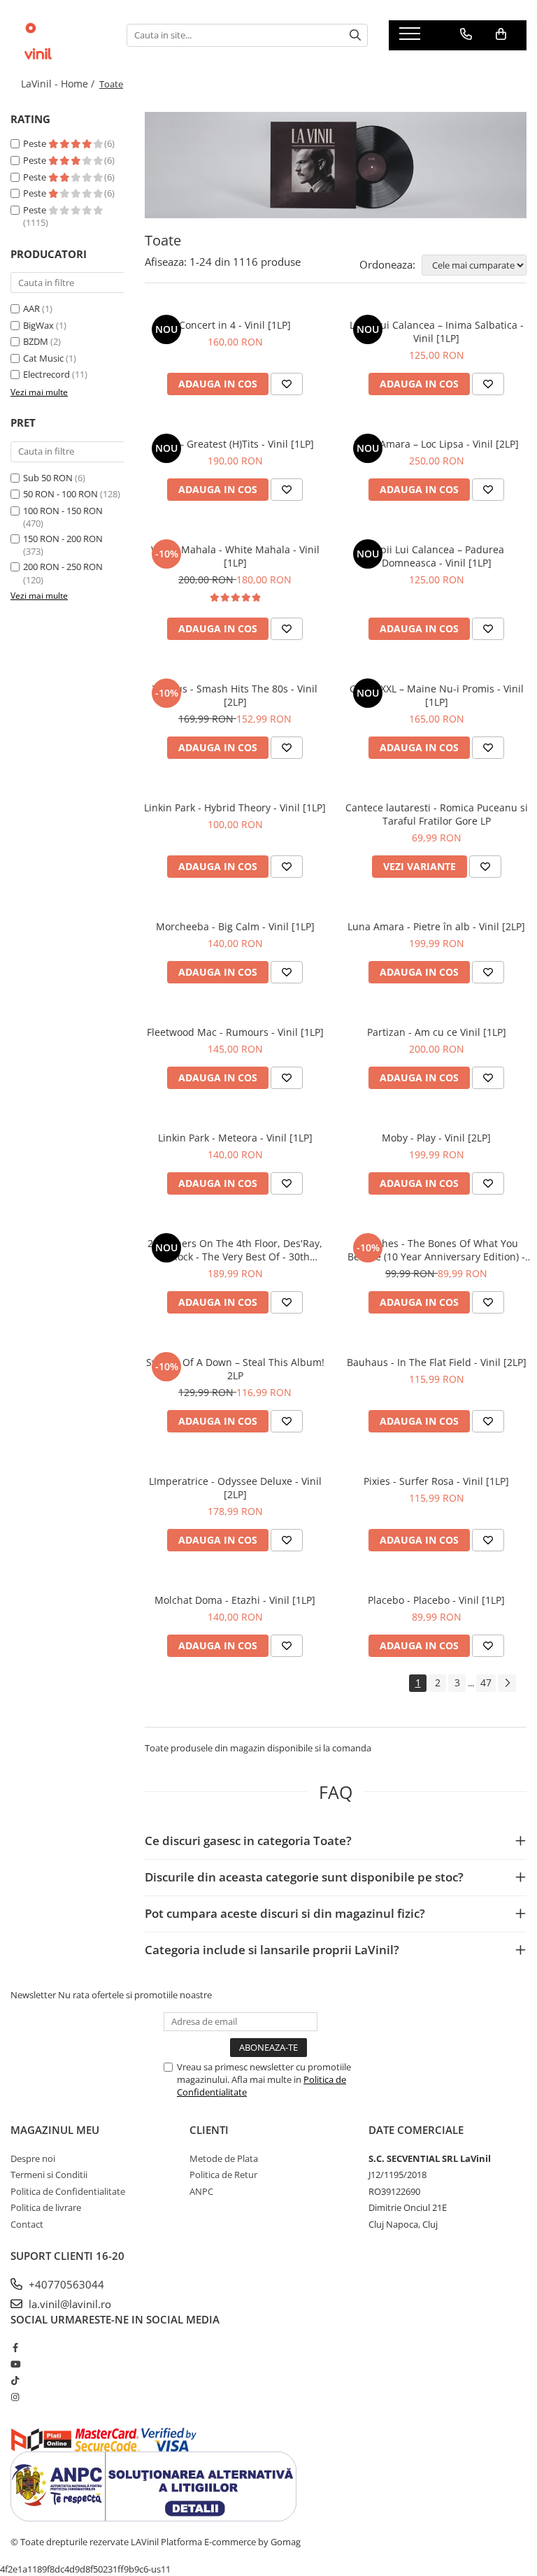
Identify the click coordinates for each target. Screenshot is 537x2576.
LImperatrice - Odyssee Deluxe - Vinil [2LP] (235, 1488)
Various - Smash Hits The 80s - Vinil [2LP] (235, 695)
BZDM (36, 341)
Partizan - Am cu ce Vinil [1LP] (437, 1032)
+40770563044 (65, 2284)
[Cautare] (355, 35)
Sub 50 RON (48, 478)
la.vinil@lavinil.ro (69, 2304)
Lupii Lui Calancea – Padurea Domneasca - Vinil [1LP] (437, 556)
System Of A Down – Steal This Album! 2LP (235, 1369)
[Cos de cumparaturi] (501, 34)
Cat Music (43, 358)
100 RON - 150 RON (63, 511)
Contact (27, 2224)
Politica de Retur (223, 2175)
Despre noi (33, 2158)
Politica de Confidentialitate (68, 2191)
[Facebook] (15, 2347)
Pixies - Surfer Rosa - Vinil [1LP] (436, 1481)
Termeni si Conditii (49, 2175)
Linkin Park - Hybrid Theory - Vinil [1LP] (235, 807)
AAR (31, 308)
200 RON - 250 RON (63, 567)
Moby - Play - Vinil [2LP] (436, 1138)
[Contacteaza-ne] (466, 34)
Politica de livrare (46, 2207)
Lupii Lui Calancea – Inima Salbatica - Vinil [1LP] (437, 332)
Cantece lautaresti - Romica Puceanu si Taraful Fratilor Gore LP (437, 814)
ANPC (201, 2191)
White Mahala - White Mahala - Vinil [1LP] (235, 556)
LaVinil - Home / (59, 84)
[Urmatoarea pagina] (507, 1683)
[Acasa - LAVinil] (58, 35)
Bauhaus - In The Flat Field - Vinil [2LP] (437, 1362)
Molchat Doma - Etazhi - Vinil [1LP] (235, 1600)
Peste (36, 143)
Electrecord (46, 374)
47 (486, 1682)
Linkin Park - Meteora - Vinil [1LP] (235, 1138)
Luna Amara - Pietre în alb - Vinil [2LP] (436, 926)
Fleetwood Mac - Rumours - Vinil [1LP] (235, 1032)
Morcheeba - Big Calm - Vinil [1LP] (235, 926)
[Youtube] (15, 2364)
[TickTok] (15, 2380)
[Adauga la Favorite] (287, 384)
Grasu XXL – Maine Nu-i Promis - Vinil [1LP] (437, 695)
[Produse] (411, 38)
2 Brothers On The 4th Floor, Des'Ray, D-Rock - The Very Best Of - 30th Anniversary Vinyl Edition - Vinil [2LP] (235, 1250)
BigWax (38, 325)
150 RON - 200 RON (63, 539)
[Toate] (336, 165)
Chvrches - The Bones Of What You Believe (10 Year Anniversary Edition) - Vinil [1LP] (436, 1250)
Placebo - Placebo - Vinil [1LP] (436, 1600)
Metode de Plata (224, 2158)
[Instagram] (15, 2397)
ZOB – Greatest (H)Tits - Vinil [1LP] (235, 444)
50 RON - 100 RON (60, 494)
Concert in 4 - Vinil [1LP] (235, 325)
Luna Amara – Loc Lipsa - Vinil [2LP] (436, 444)
